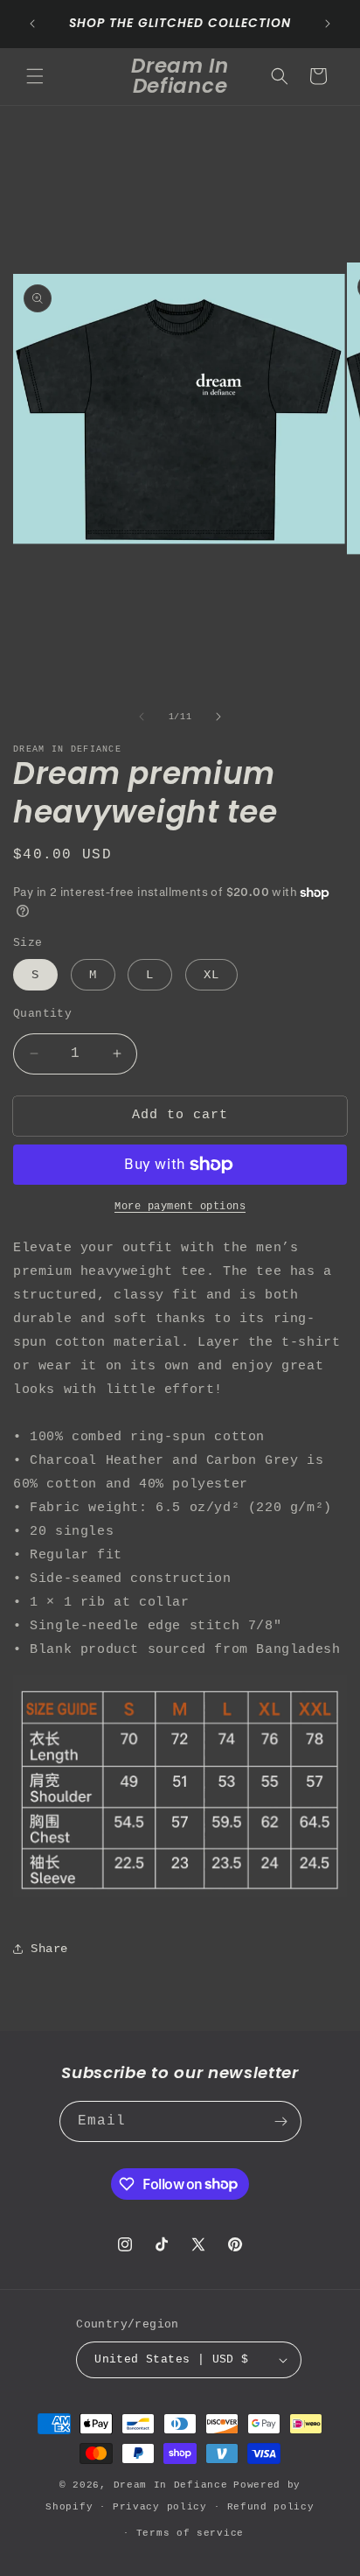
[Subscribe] (281, 2121)
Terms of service (190, 2533)
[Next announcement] (328, 24)
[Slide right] (218, 717)
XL (211, 975)
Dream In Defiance (171, 2485)
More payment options (180, 1207)
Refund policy (271, 2507)
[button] (35, 76)
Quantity (42, 1014)
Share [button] (49, 1949)
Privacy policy (160, 2507)
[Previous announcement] (32, 24)
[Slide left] (142, 717)
